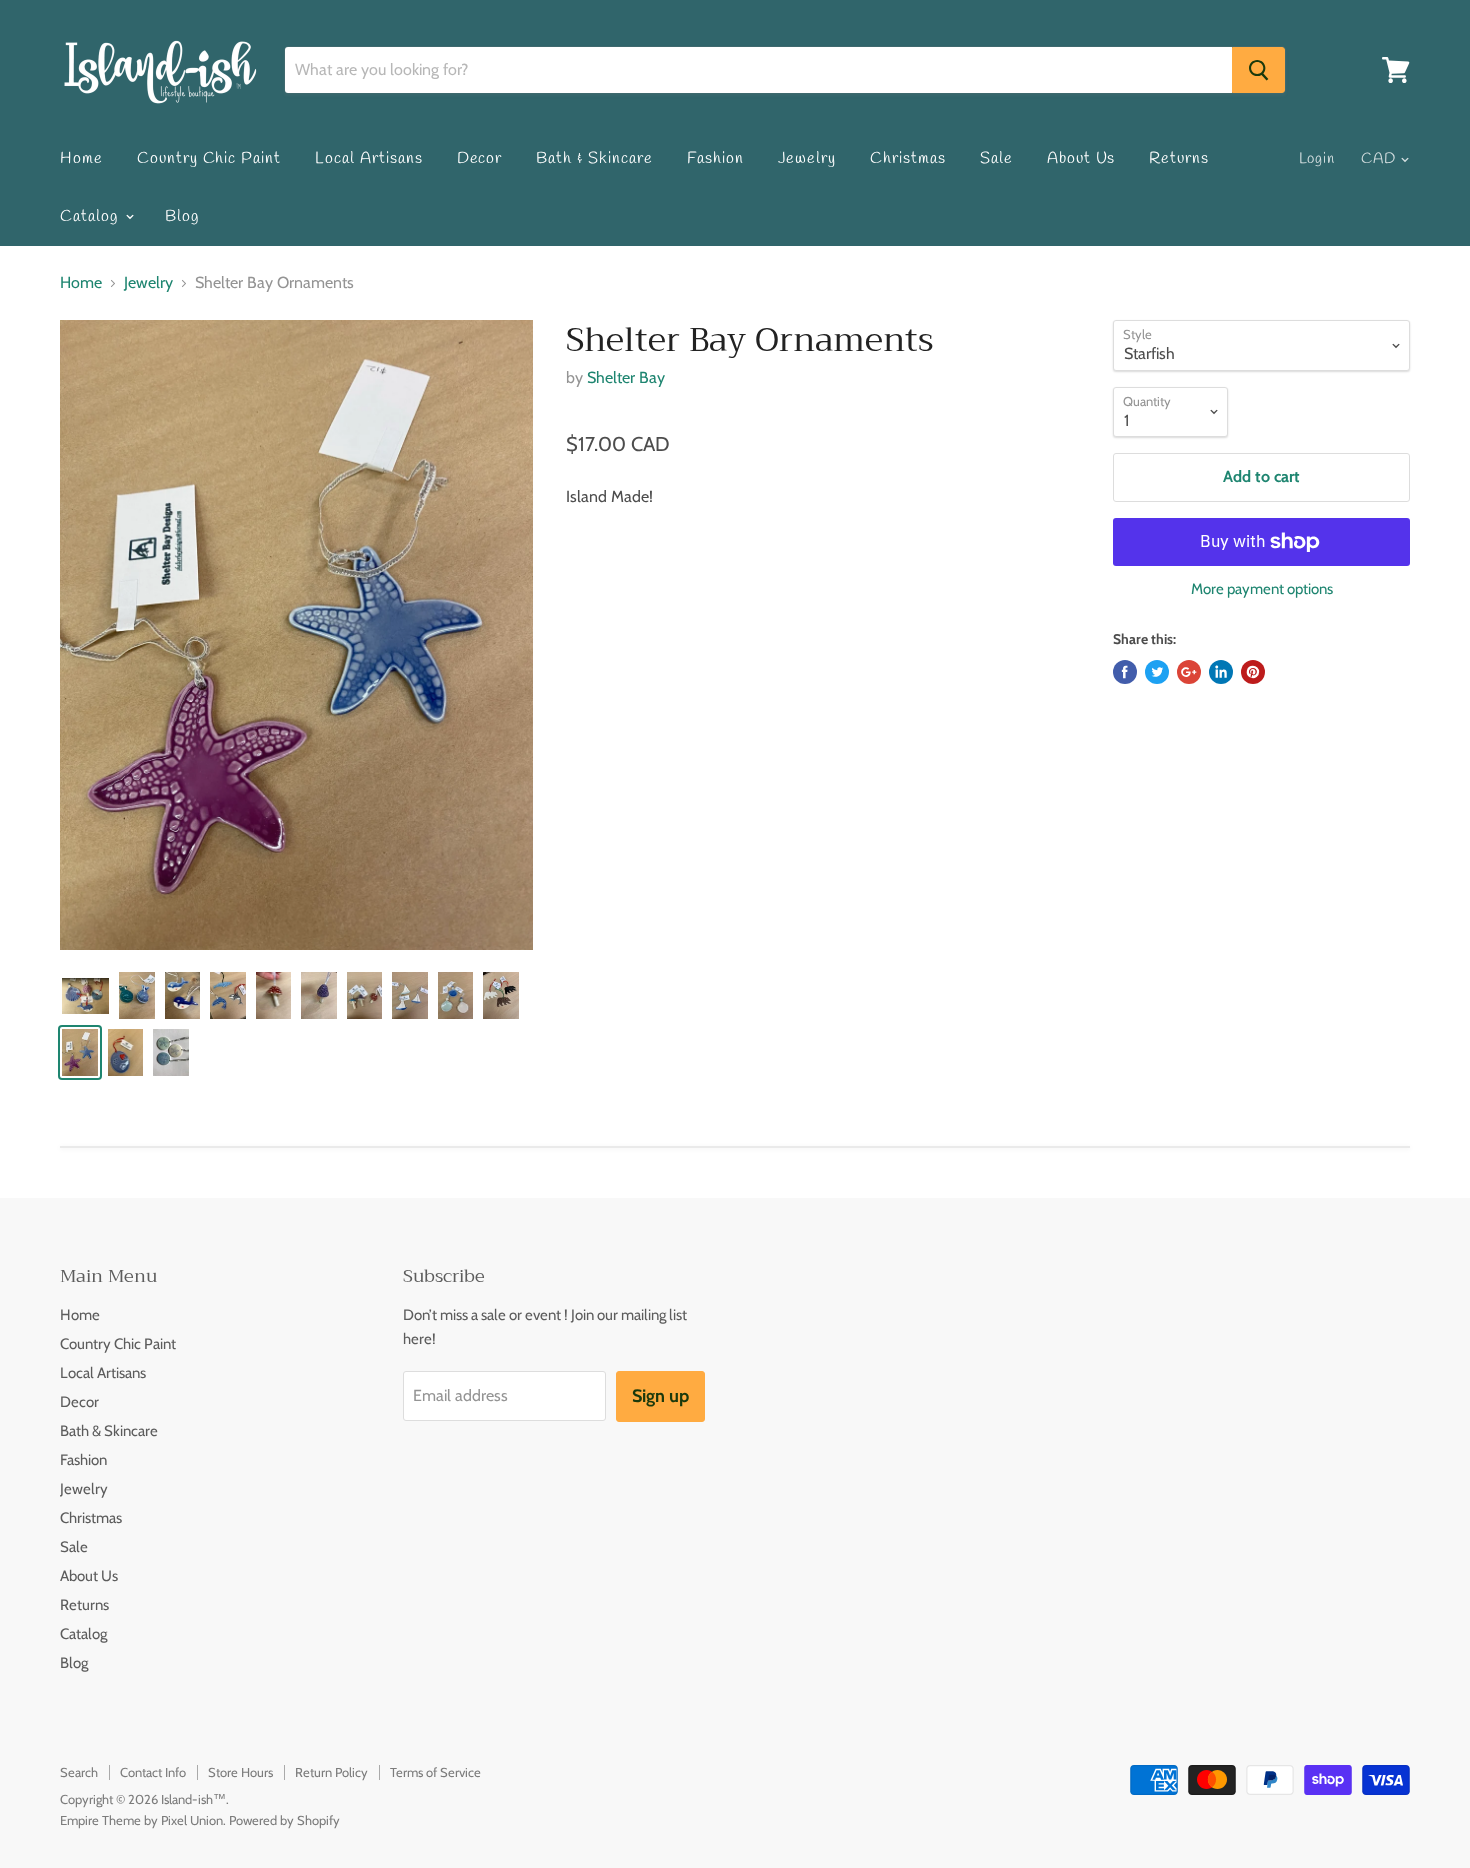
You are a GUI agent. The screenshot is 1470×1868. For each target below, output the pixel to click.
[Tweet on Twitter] (1157, 672)
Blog (182, 216)
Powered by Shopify (284, 1820)
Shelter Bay (626, 377)
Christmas (908, 158)
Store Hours (240, 1772)
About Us (1081, 158)
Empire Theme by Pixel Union (141, 1820)
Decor (480, 158)
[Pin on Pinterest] (1253, 672)
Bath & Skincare (594, 158)
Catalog (91, 216)
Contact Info (153, 1772)
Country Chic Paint (209, 158)
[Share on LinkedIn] (1221, 672)
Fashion (715, 158)
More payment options (1262, 589)
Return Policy (331, 1772)
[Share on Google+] (1189, 672)
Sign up (660, 1396)
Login (1317, 159)
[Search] (1258, 70)
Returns (1179, 158)
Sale (996, 158)
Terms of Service (435, 1772)
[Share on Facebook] (1125, 672)
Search (79, 1772)
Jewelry (807, 158)
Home (81, 158)
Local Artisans (368, 158)
